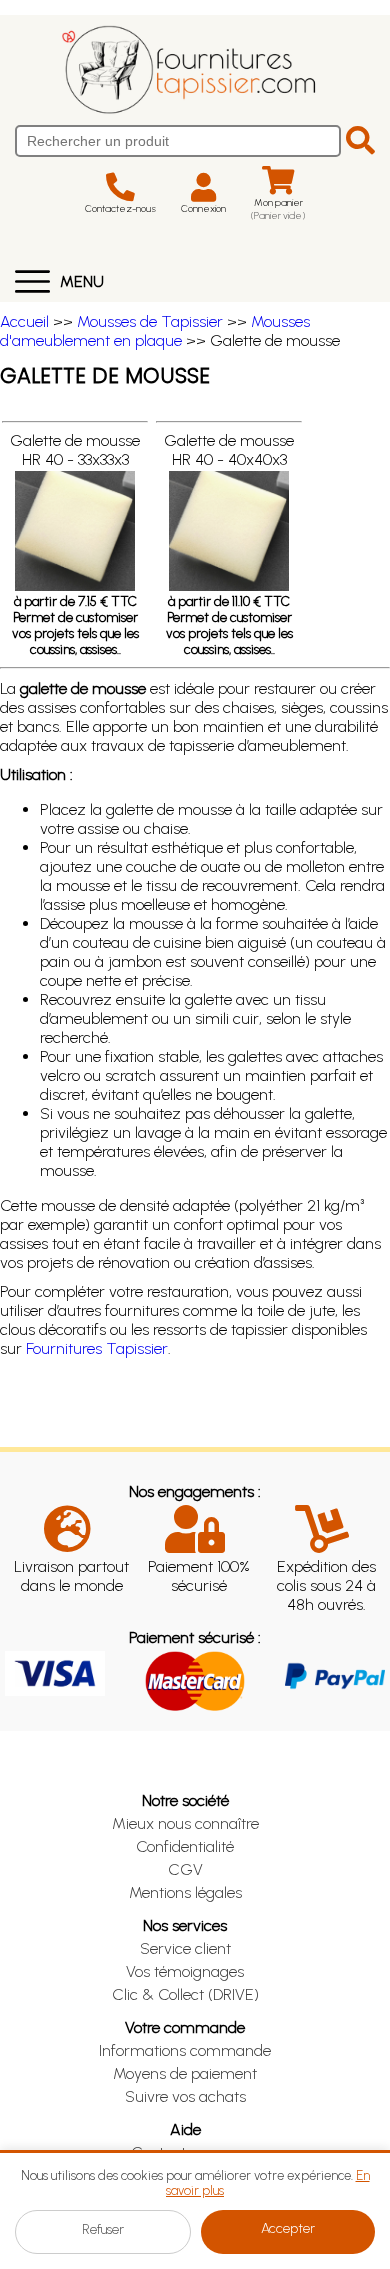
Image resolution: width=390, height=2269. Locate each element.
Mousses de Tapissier (150, 321)
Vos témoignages (185, 1971)
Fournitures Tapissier (97, 1348)
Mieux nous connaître (185, 1823)
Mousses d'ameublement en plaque (155, 331)
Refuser (103, 2229)
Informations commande (185, 2050)
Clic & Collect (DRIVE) (185, 1994)
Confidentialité (185, 1846)
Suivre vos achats (185, 2096)
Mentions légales (185, 1892)
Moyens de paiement (185, 2073)
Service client (185, 1948)
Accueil (24, 321)
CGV (185, 1869)
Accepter (288, 2228)
